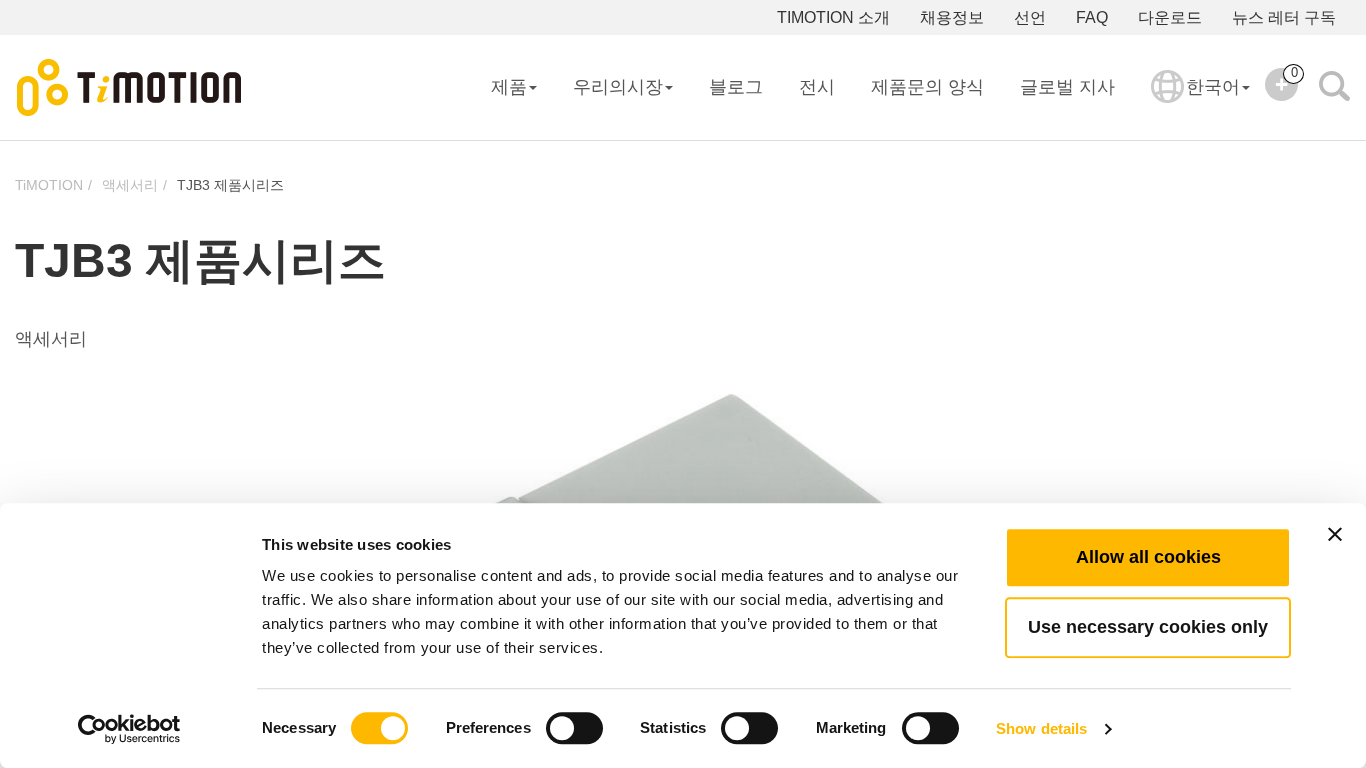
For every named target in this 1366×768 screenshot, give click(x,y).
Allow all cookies (1148, 557)
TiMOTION (49, 185)
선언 (1030, 17)
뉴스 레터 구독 (1284, 17)
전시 (817, 87)
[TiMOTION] (130, 88)
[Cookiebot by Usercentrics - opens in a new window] (129, 729)
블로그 (736, 87)
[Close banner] (1335, 534)
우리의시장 (618, 87)
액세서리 (130, 185)
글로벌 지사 (1067, 87)
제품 (509, 87)
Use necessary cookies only (1148, 627)
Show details (1041, 728)
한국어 (1213, 87)
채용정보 (952, 17)
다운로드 (1170, 17)
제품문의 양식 (927, 87)
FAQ (1092, 17)
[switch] (574, 728)
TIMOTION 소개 (833, 17)
